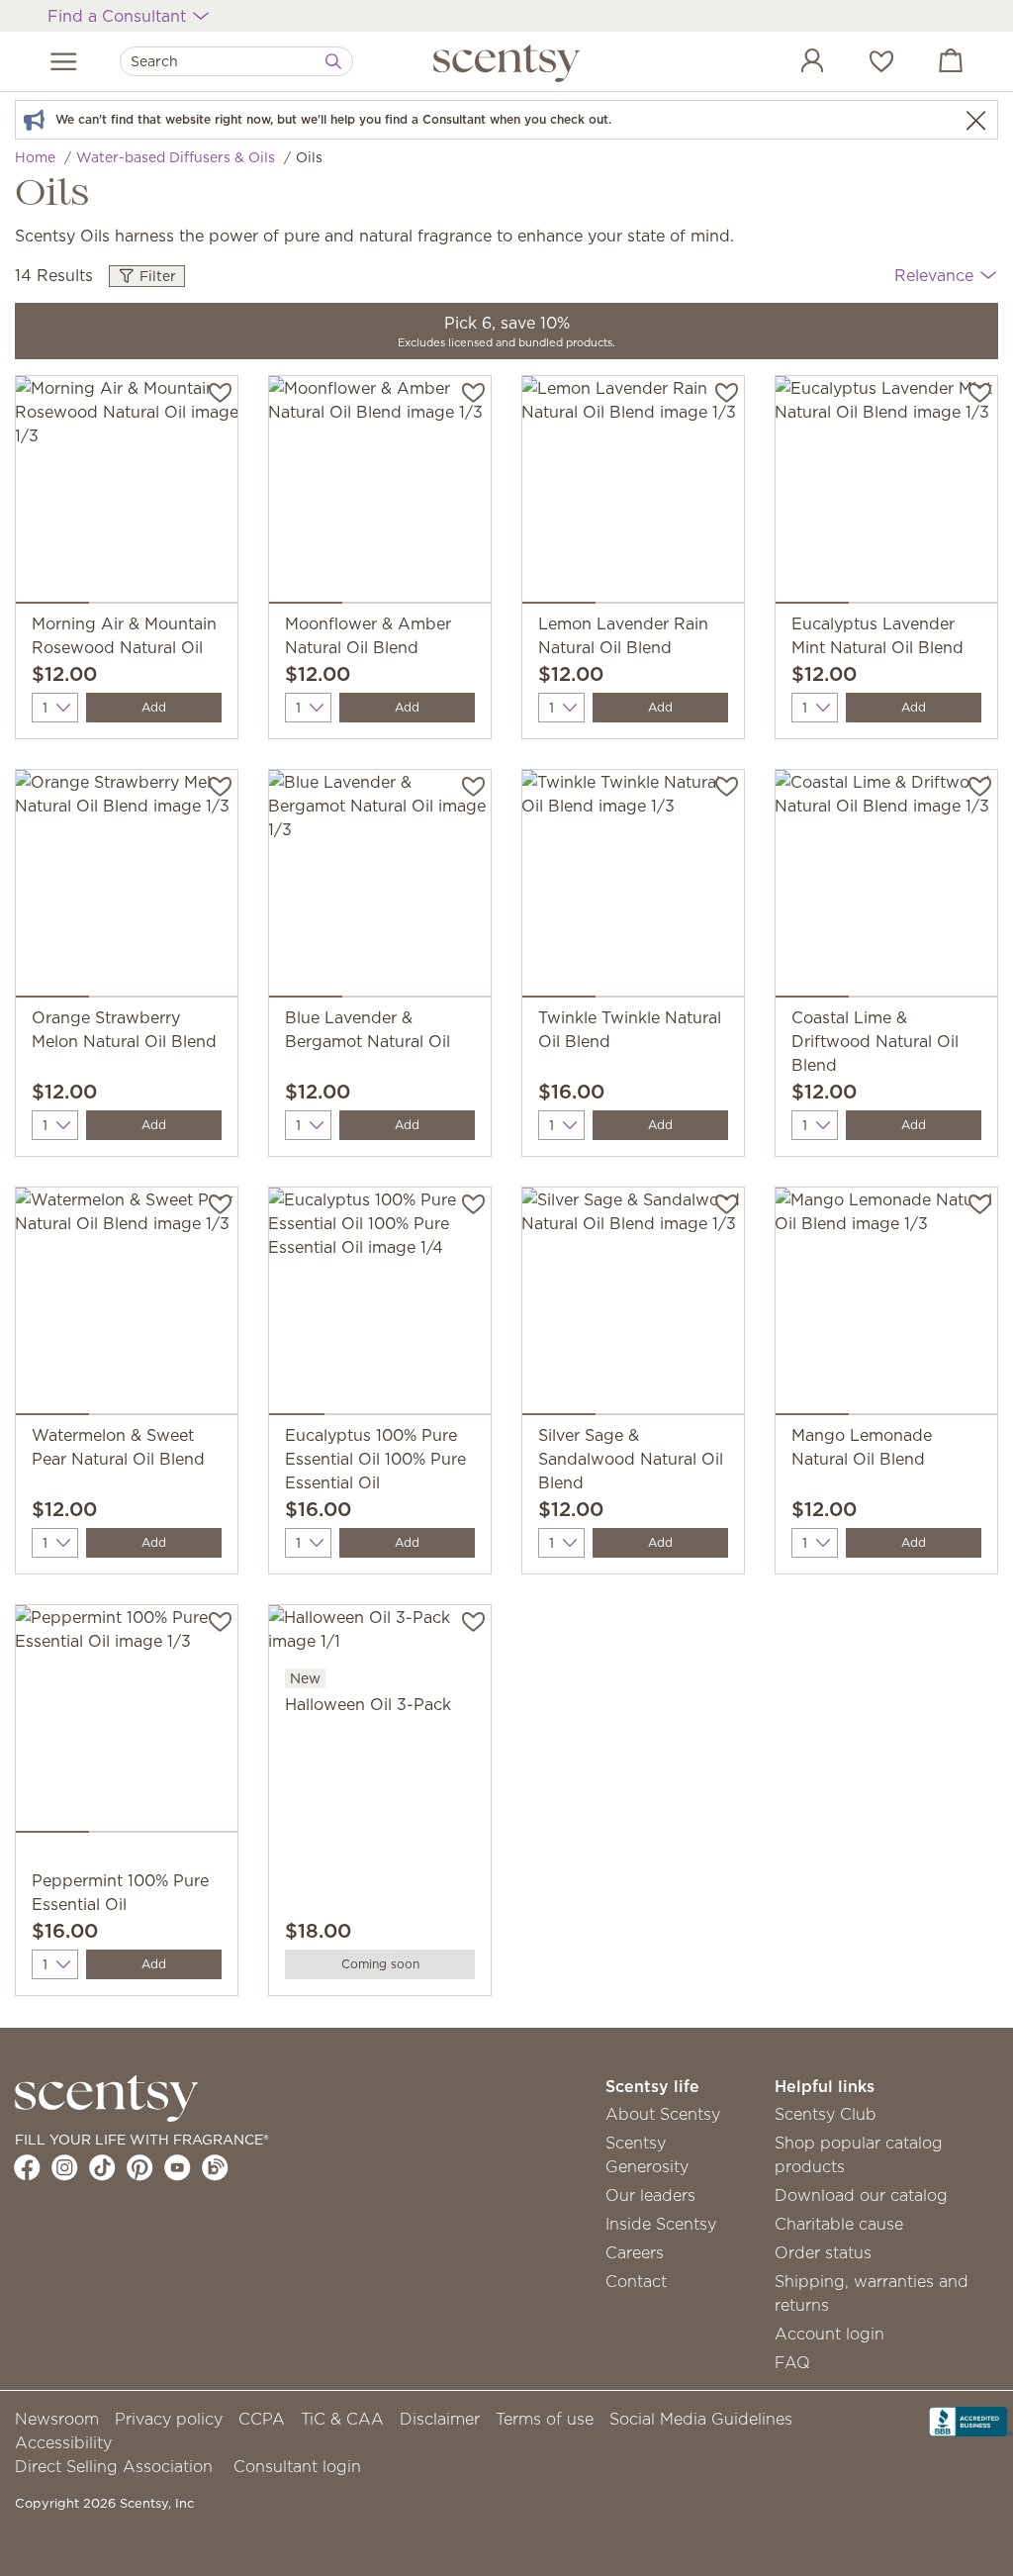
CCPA (262, 2419)
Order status (823, 2252)
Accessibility (63, 2442)
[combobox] (236, 61)
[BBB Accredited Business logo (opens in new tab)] (971, 2420)
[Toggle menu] (64, 61)
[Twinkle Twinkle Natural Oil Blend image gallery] (633, 888)
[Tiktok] (102, 2167)
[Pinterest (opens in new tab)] (140, 2167)
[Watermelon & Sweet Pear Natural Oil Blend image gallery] (127, 1305)
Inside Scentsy (661, 2224)
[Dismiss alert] (975, 120)
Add (154, 707)
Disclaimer (440, 2419)
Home (35, 157)
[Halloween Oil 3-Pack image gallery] (380, 1635)
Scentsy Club (826, 2114)
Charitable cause (839, 2224)
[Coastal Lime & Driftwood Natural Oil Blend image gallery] (886, 888)
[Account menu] (792, 63)
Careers (635, 2252)
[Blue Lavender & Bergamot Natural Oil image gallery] (380, 888)
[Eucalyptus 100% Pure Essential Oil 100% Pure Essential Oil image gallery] (380, 1305)
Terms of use (545, 2419)
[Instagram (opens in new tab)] (65, 2167)
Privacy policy (169, 2419)
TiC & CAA (342, 2419)
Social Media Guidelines (701, 2419)
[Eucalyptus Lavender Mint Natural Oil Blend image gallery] (886, 494)
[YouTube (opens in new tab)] (178, 2167)
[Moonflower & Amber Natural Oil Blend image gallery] (380, 494)
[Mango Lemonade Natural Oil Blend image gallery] (886, 1305)
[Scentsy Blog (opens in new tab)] (215, 2167)
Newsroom (57, 2419)
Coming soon (380, 1964)
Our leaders (650, 2195)
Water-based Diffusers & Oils (176, 157)
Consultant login (297, 2466)
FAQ (792, 2362)
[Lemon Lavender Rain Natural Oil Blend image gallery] (633, 494)
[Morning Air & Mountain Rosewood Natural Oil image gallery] (127, 494)
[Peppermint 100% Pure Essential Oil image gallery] (127, 1723)
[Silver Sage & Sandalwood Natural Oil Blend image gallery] (633, 1305)
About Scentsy (663, 2114)
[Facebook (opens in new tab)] (27, 2167)
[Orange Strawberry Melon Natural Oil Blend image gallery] (127, 888)
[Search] (333, 61)
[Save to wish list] (220, 391)
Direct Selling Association (114, 2466)
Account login (829, 2334)
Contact (636, 2281)
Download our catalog (861, 2195)
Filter (156, 276)
